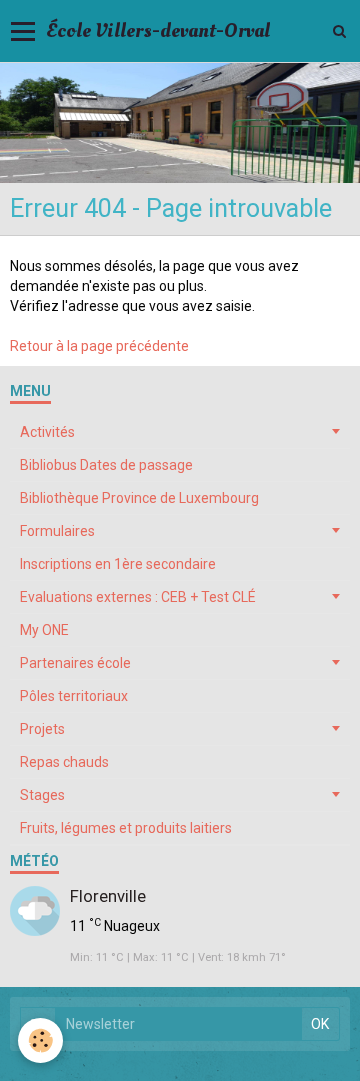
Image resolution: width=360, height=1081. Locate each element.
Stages (42, 795)
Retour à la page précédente (99, 346)
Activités (47, 432)
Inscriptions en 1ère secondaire (118, 564)
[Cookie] (40, 1040)
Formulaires (57, 531)
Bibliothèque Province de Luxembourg (139, 498)
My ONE (44, 630)
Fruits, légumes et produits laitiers (126, 828)
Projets (42, 729)
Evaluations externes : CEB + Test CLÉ (138, 597)
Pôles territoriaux (74, 696)
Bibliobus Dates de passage (106, 465)
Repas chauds (64, 762)
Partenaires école (75, 663)
